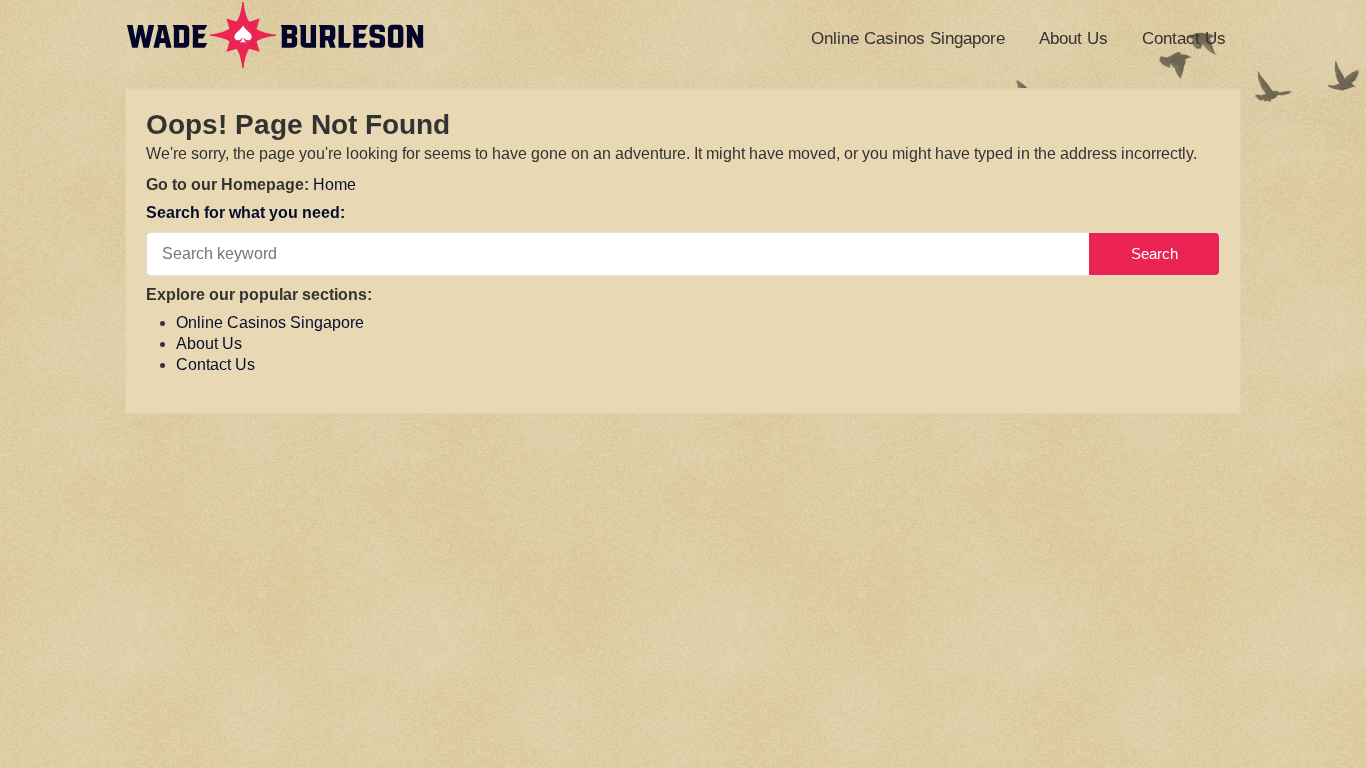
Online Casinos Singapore (908, 38)
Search (1154, 253)
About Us (1073, 38)
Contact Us (1184, 38)
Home (334, 184)
